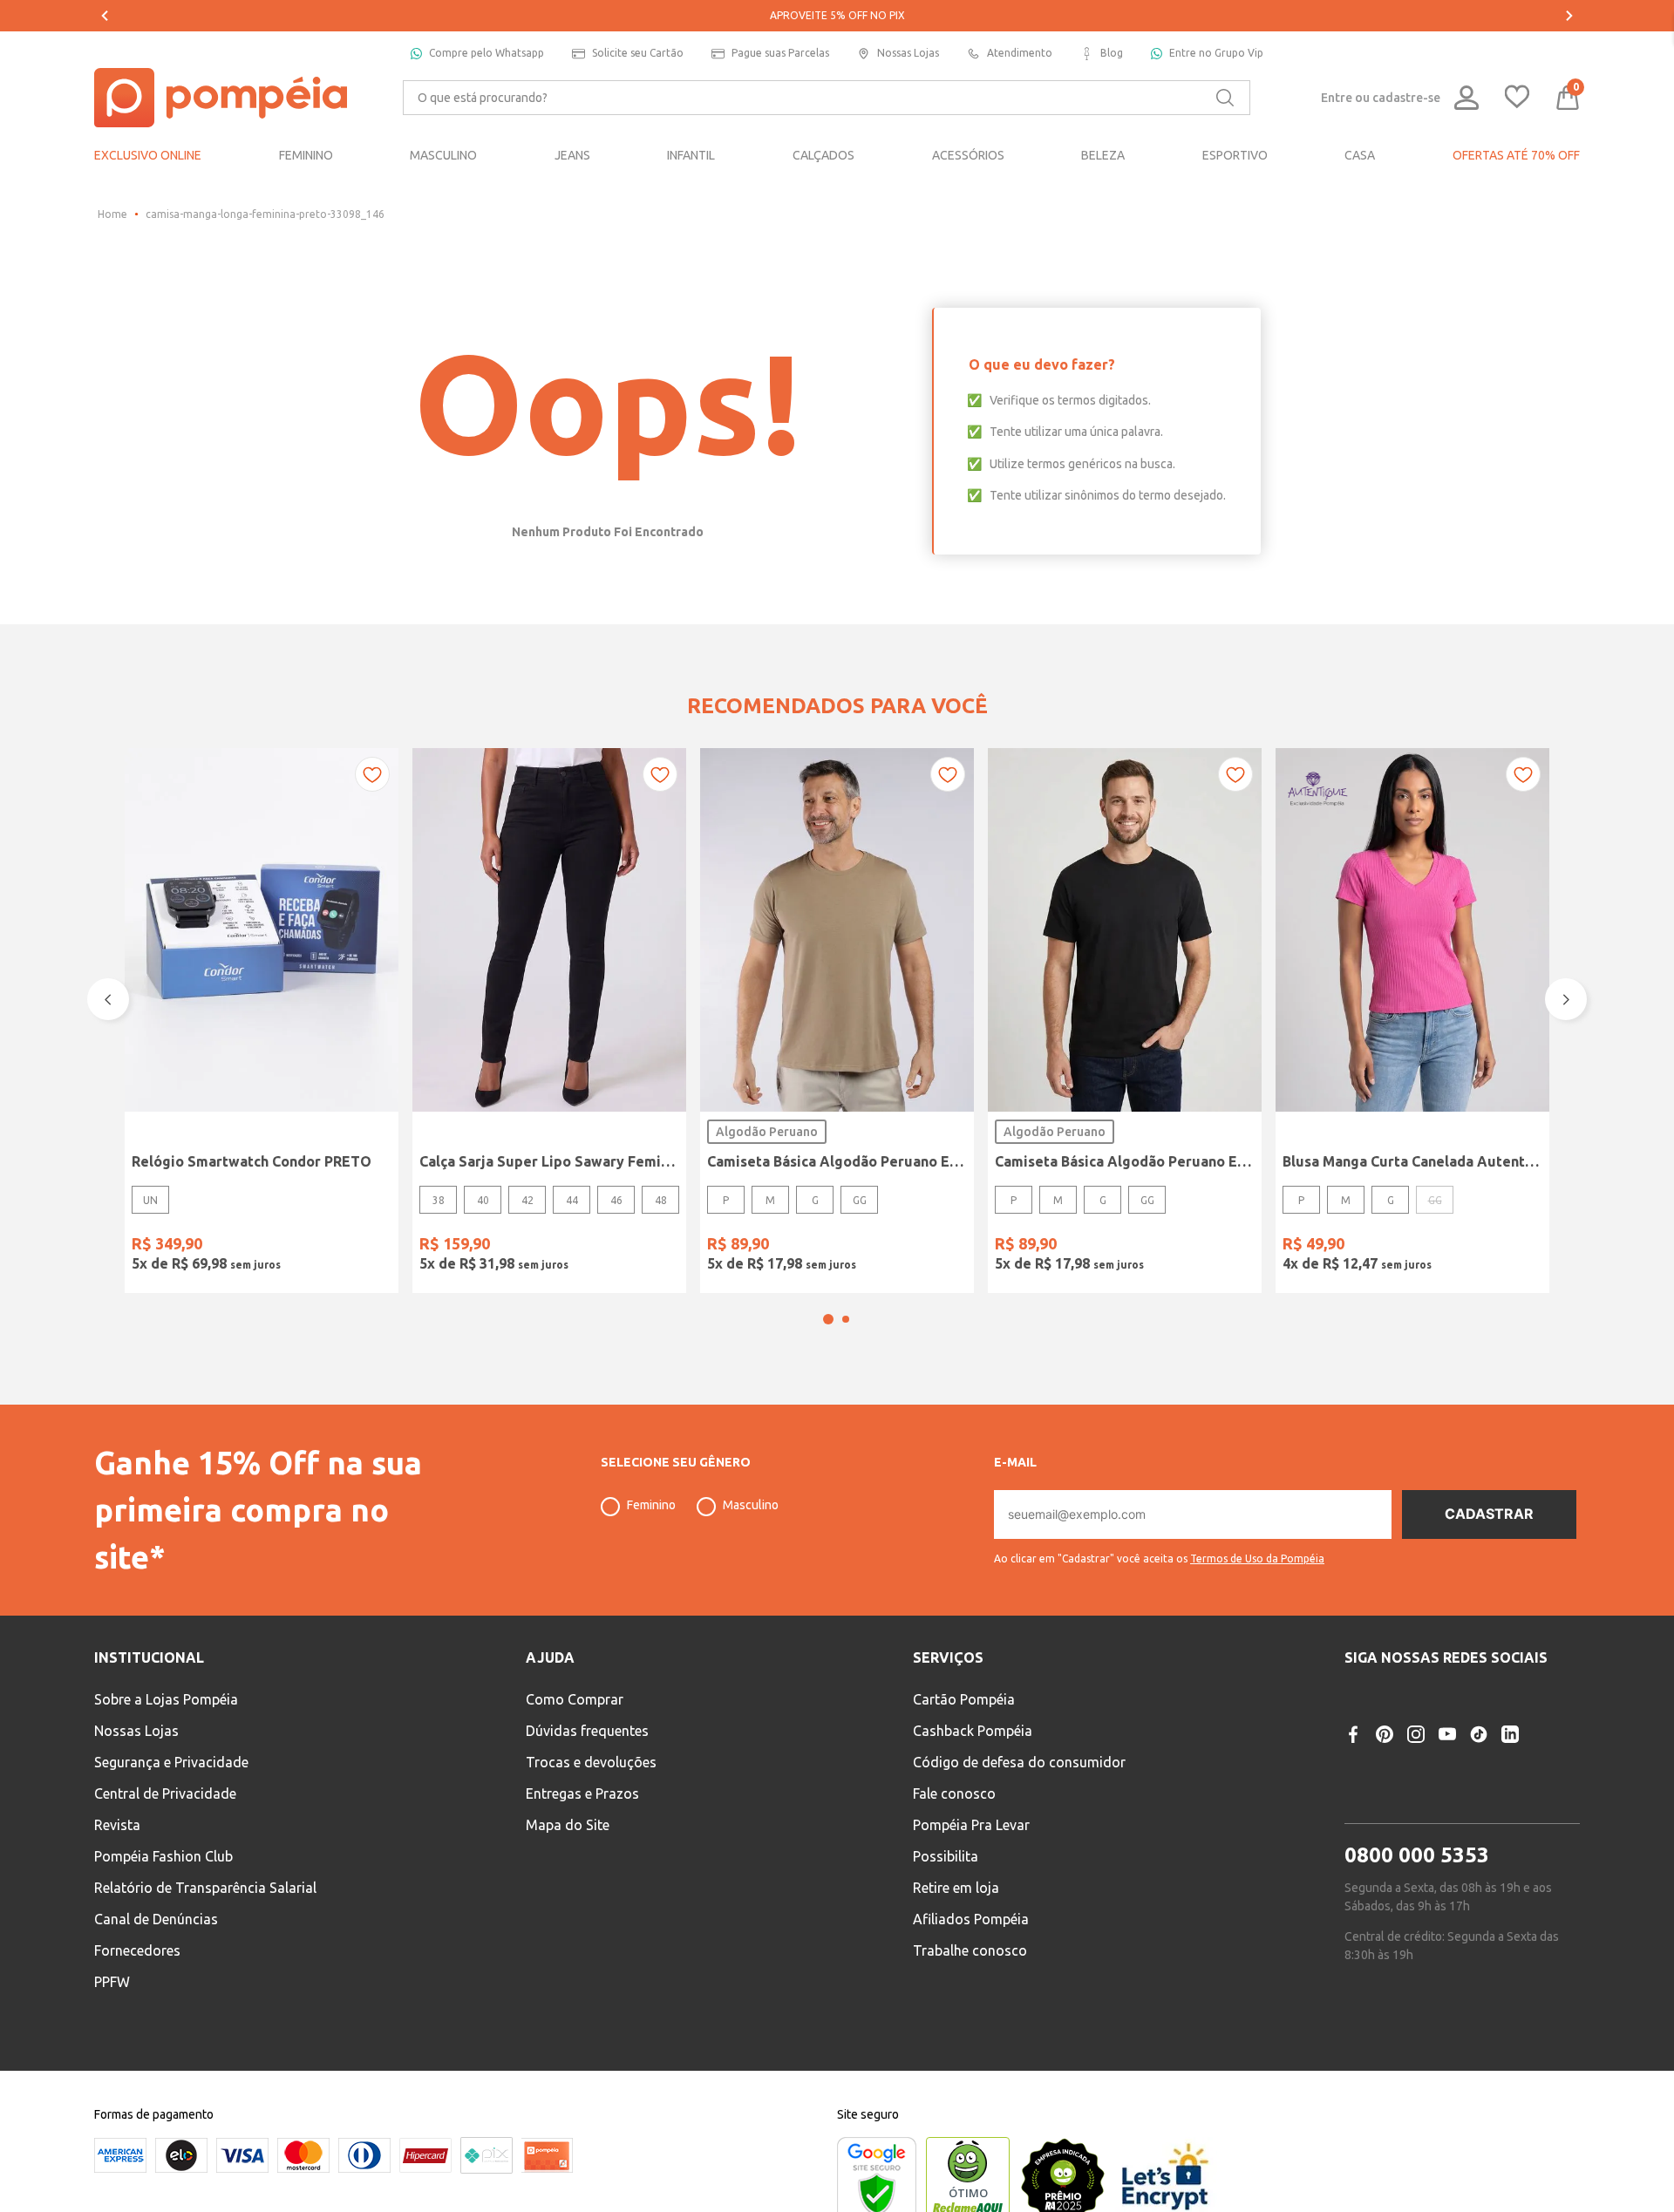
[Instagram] (1416, 1734)
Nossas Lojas (908, 53)
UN (150, 1200)
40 (483, 1200)
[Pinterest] (1385, 1734)
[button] (828, 1319)
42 (527, 1200)
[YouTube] (1447, 1734)
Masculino (751, 1505)
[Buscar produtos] (1225, 98)
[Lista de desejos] (1517, 98)
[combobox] (827, 98)
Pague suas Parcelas (780, 53)
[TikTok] (1479, 1734)
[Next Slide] (1569, 16)
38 (439, 1200)
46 (616, 1200)
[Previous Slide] (105, 16)
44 (572, 1200)
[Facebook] (1353, 1734)
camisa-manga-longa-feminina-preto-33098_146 (265, 214)
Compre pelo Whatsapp (487, 53)
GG (860, 1200)
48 (661, 1200)
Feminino (651, 1505)
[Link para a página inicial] (112, 214)
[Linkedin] (1510, 1734)
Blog (1112, 53)
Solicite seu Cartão (638, 53)
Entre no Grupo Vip (1216, 53)
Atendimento (1020, 53)
